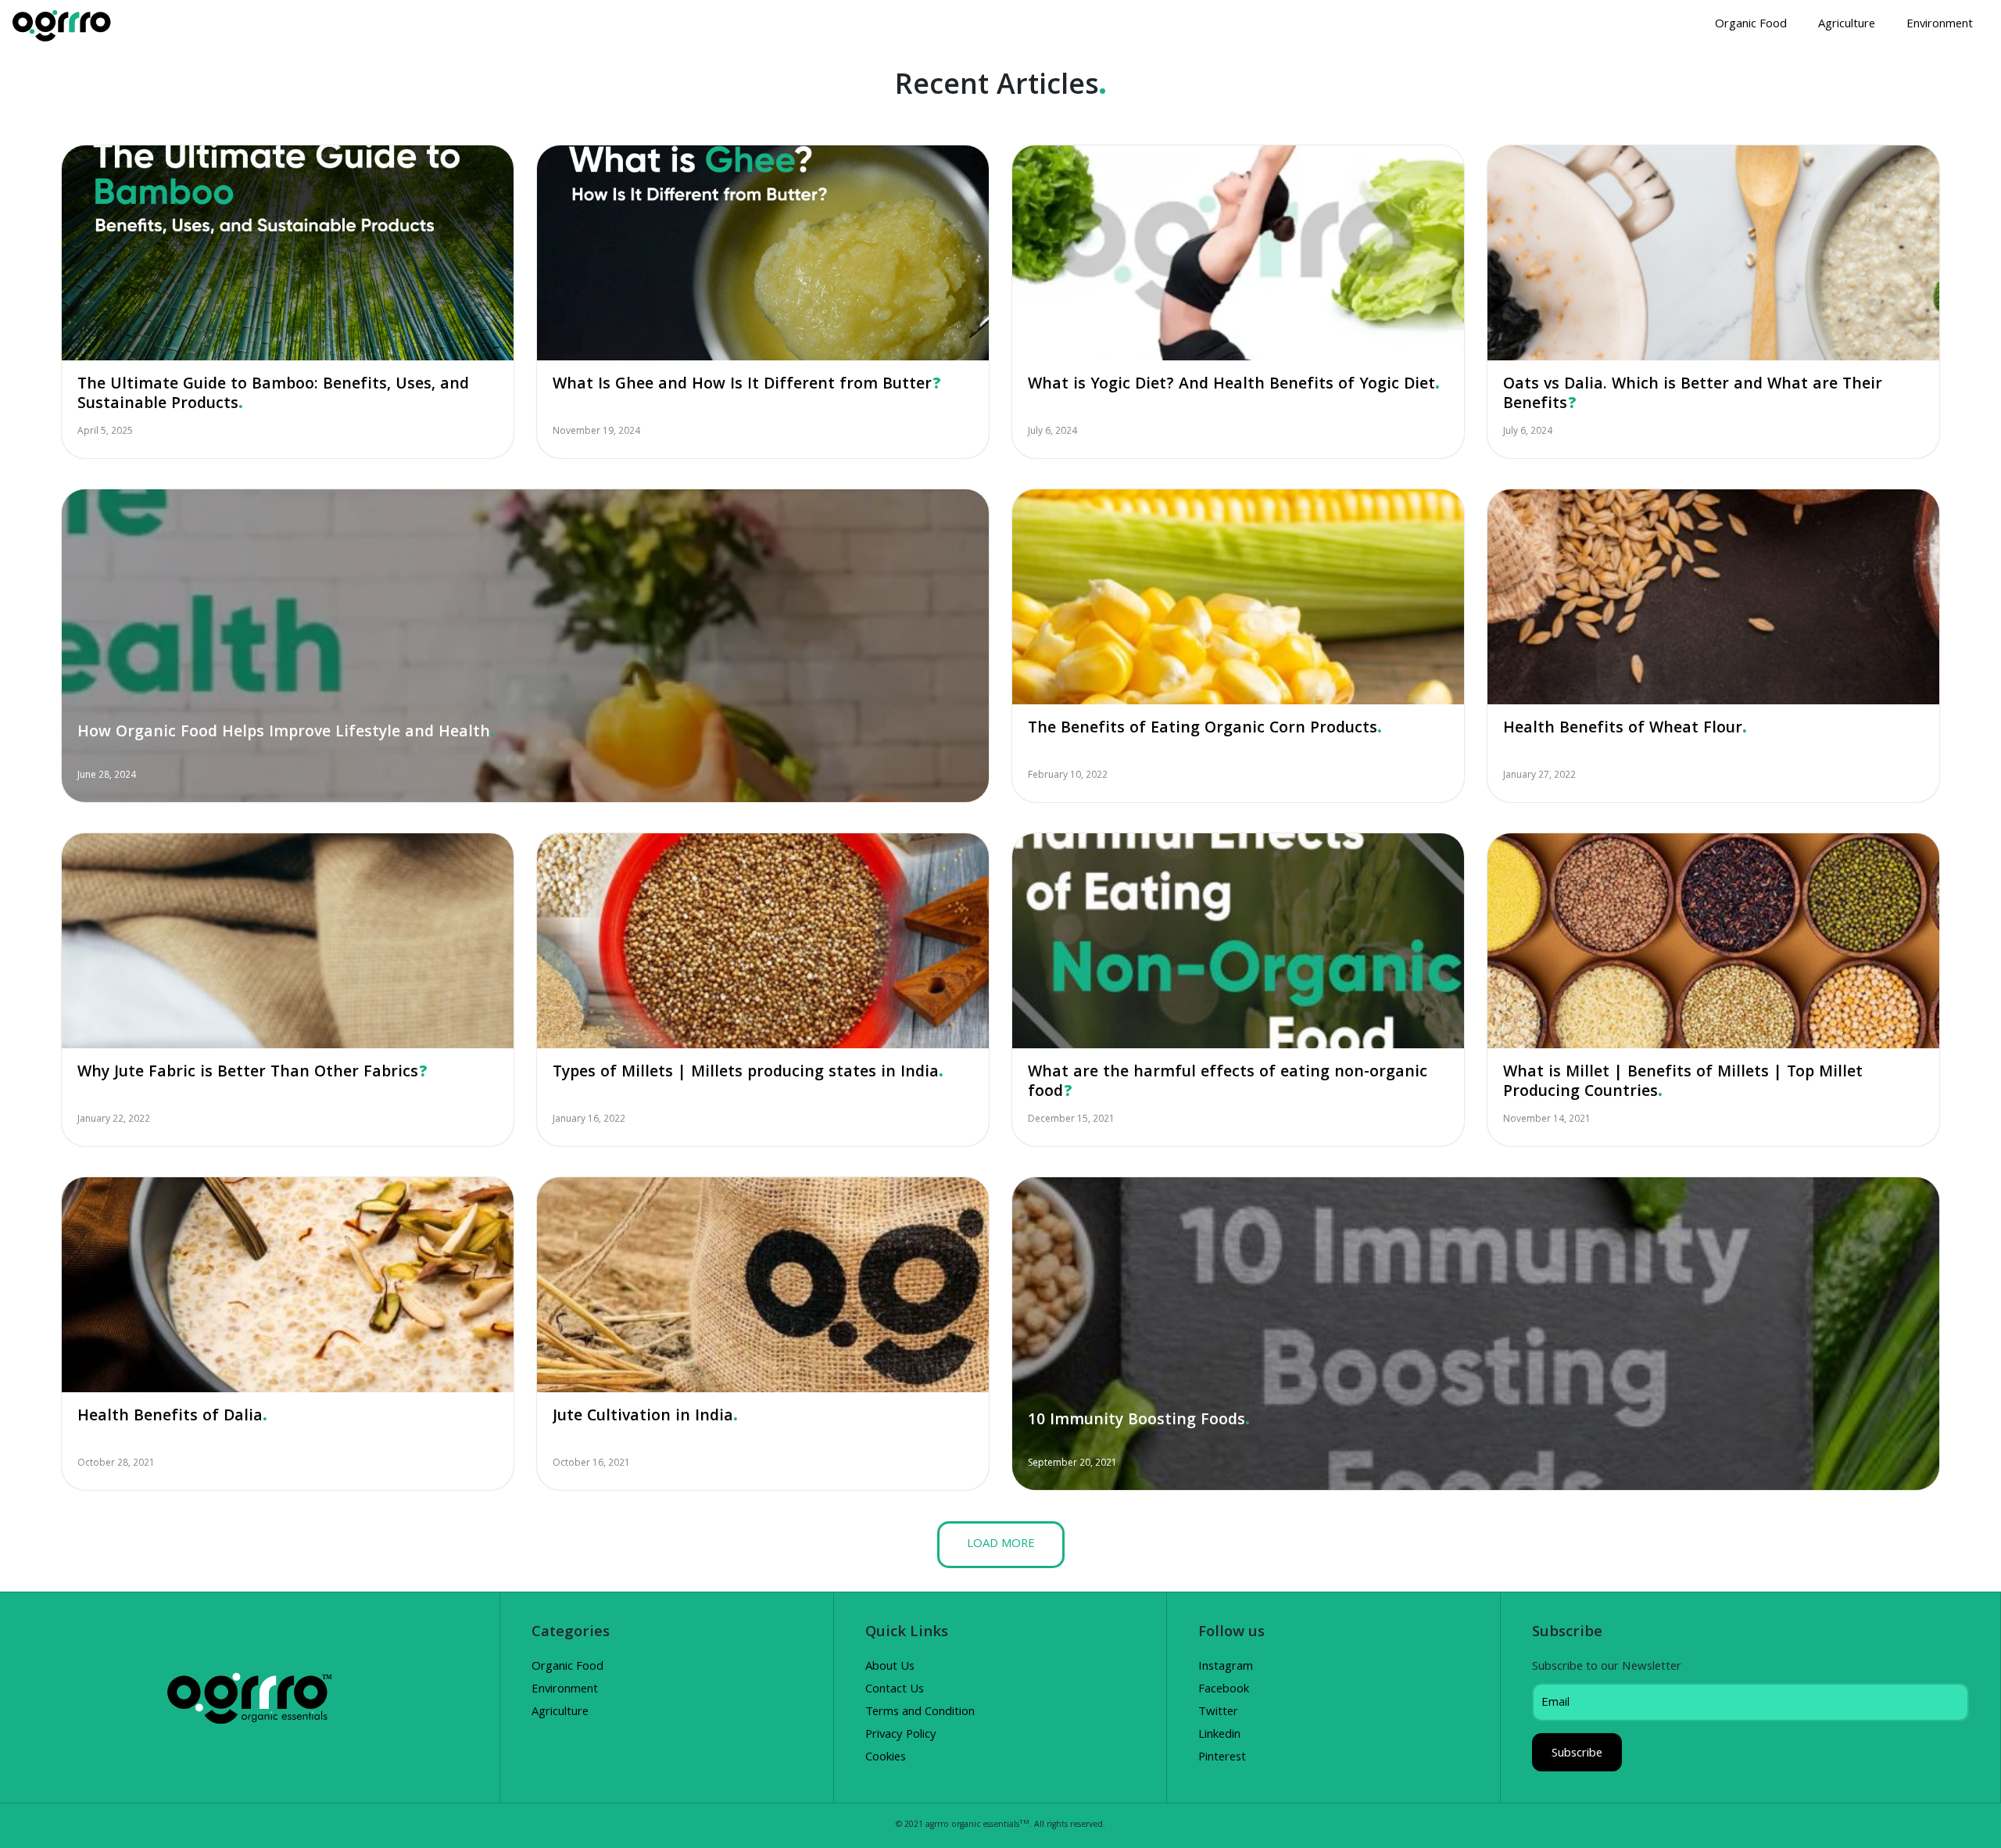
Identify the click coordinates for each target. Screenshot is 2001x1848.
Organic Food (1751, 25)
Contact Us (895, 1690)
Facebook (1224, 1690)
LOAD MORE (1001, 1545)
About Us (890, 1667)
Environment (1940, 25)
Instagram (1226, 1667)
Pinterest (1222, 1758)
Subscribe (1577, 1754)
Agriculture (1847, 25)
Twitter (1218, 1713)
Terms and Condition (920, 1713)
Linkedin (1219, 1735)
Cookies (886, 1758)
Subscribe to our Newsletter (1607, 1667)
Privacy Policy (901, 1735)
